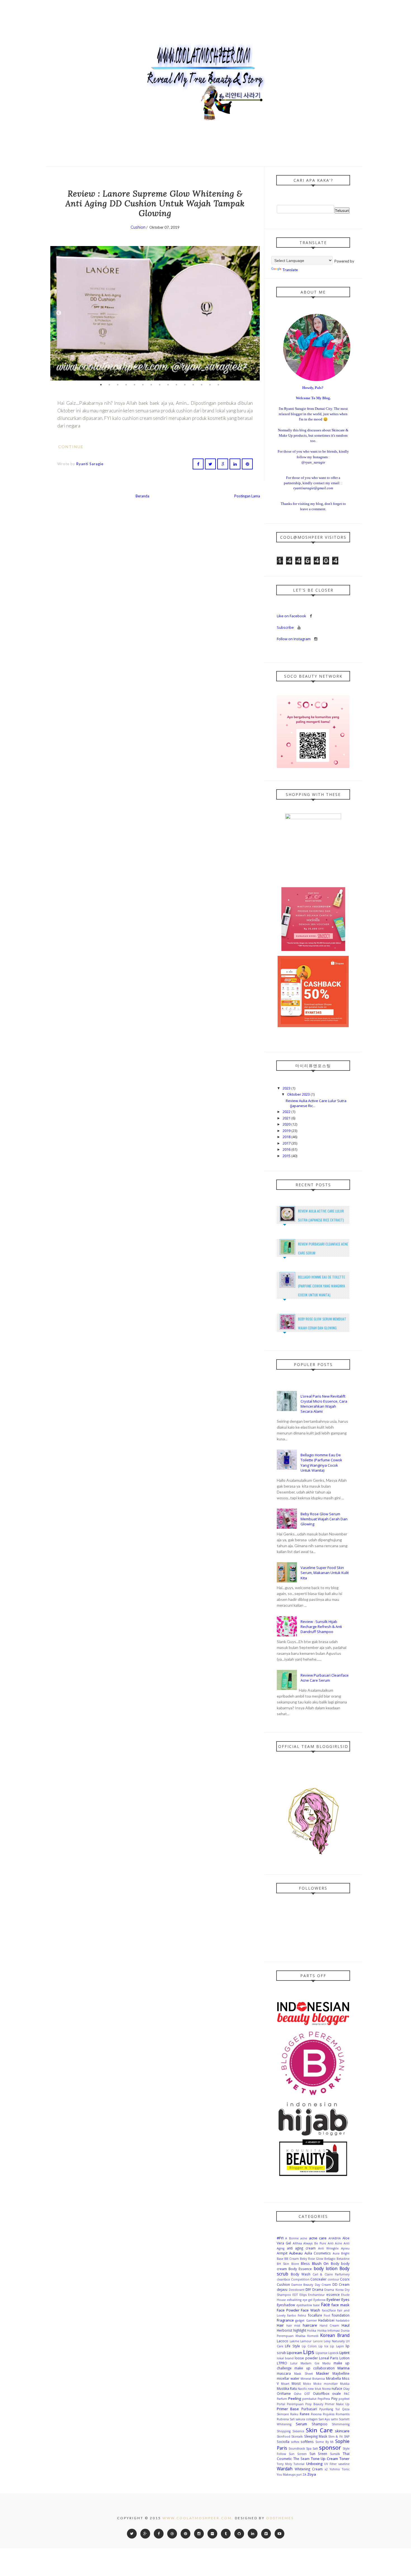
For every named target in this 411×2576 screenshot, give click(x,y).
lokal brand (285, 2358)
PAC (347, 2394)
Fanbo (292, 2315)
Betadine (343, 2259)
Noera (326, 2389)
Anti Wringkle (329, 2248)
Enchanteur (316, 2295)
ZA (304, 2475)
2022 (287, 1112)
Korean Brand (335, 2335)
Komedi (313, 2336)
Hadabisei (326, 2320)
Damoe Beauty (302, 2285)
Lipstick (333, 2353)
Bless (305, 2263)
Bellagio (330, 2259)
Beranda (142, 496)
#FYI (280, 2238)
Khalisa (300, 2336)
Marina (343, 2368)
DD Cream (341, 2284)
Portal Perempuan (290, 2404)
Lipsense (322, 2353)
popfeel (344, 2399)
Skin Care (319, 2430)
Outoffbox (321, 2393)
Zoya (312, 2474)
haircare (310, 2325)
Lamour (306, 2341)
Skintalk (297, 2436)
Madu (326, 2363)
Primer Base (288, 2409)
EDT (295, 2295)
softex (295, 2442)
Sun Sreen (318, 2454)
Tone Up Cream (325, 2459)
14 (210, 385)
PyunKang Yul (329, 2409)
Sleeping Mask (316, 2436)
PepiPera (324, 2399)
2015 (287, 1156)
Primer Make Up (337, 2404)
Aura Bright (341, 2253)
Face (325, 2305)
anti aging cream (301, 2248)
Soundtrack (297, 2449)
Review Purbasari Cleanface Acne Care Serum (325, 1678)
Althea (297, 2243)
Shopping (284, 2431)
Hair (280, 2325)
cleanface (283, 2279)
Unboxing (314, 2464)
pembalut (309, 2399)
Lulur (294, 2363)
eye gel (307, 2300)
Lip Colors (309, 2346)
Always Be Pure (315, 2243)
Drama (318, 2289)
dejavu (282, 2289)
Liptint (344, 2353)
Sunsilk (335, 2454)
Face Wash (310, 2310)
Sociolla (283, 2442)
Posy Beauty (314, 2404)
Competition (300, 2279)
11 (185, 385)
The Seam (301, 2459)
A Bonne (292, 2238)
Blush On (320, 2263)
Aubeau (296, 2253)
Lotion (344, 2358)
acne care (318, 2238)
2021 (287, 1118)
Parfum (282, 2399)
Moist (296, 2383)
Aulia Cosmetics (318, 2253)
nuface (337, 2388)
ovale (336, 2393)
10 (176, 385)
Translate (290, 270)
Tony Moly (284, 2464)
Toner (344, 2459)
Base (280, 2259)
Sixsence (298, 2431)
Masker (323, 2373)
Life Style (292, 2346)
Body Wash (301, 2274)
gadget (300, 2320)
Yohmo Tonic (340, 2469)
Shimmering (341, 2424)
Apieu (345, 2248)
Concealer (318, 2279)
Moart (285, 2384)
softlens (307, 2442)
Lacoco (283, 2341)
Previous (59, 313)
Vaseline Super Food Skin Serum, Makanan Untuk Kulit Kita (325, 1573)
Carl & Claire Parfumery (331, 2274)
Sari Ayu (324, 2419)
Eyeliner (333, 2300)
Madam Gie (310, 2363)
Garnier (311, 2320)
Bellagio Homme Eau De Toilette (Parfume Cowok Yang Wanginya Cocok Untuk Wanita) (322, 1286)
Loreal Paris (329, 2358)
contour (333, 2279)
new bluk (314, 2389)
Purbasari (309, 2409)
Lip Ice (323, 2346)
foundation (341, 2315)
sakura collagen (307, 2419)
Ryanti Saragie (90, 464)
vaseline (344, 2464)
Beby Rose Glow (312, 2259)
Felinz (302, 2315)
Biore (295, 2264)
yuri (299, 2475)
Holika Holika (317, 2331)
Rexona (316, 2414)
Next (251, 313)
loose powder (306, 2358)
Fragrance (285, 2320)
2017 (287, 1143)
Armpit (282, 2253)
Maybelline (341, 2373)
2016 (287, 1149)
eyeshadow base (308, 2305)
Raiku (294, 2414)
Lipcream (295, 2353)
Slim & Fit (336, 2436)
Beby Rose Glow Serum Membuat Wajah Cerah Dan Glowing (324, 1519)
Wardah (285, 2469)
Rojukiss (329, 2414)
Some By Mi (324, 2442)
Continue (72, 447)
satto (335, 2419)
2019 (287, 1131)
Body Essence (300, 2269)
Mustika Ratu (287, 2388)
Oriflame (284, 2393)
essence (333, 2294)
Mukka (345, 2384)
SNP (347, 2436)
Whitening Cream (309, 2469)
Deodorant (297, 2290)
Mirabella (333, 2378)
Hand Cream (329, 2326)
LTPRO (282, 2363)
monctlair (331, 2384)
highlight (300, 2330)
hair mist (293, 2326)
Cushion (138, 227)
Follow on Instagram (294, 639)
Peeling (295, 2398)
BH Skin (283, 2264)
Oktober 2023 (299, 1094)
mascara (284, 2373)
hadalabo (343, 2320)
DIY (308, 2289)
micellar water (288, 2378)
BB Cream (292, 2259)
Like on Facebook (292, 616)
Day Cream (323, 2285)
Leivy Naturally (334, 2341)
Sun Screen (298, 2454)
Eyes (345, 2300)
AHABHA (335, 2238)
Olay (346, 2389)
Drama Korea (334, 2290)
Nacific (302, 2389)
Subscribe (286, 627)
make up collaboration (315, 2368)
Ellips (303, 2295)
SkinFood (284, 2436)
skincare (342, 2431)
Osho (298, 2394)
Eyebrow (319, 2300)
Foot (327, 2315)
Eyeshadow (286, 2305)
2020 (287, 1124)
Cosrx (345, 2279)
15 (218, 385)
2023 (287, 1088)
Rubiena (283, 2419)
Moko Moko (312, 2384)
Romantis (343, 2414)
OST (307, 2394)
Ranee (305, 2414)
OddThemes (280, 2518)
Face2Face (329, 2310)
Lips (309, 2352)
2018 (287, 1137)
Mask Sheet (303, 2374)
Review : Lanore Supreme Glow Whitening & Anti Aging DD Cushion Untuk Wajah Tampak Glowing (155, 203)
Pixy (334, 2398)
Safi (292, 2419)
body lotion (326, 2268)
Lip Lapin (337, 2346)
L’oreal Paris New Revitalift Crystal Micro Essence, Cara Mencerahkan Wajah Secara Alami (324, 1404)
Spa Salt (312, 2449)
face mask (340, 2305)
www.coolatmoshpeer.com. (198, 2518)
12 (193, 385)
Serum (301, 2424)
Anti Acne (335, 2243)
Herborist (284, 2330)
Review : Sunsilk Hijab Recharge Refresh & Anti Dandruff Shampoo (321, 1627)
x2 (326, 2469)
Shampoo (320, 2424)
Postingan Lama (247, 496)
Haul (346, 2325)
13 (202, 385)
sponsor (330, 2447)
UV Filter (330, 2464)
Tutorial (299, 2464)
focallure (315, 2315)
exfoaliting (294, 2300)
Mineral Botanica (313, 2379)
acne (304, 2238)
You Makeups (286, 2475)
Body (335, 2263)
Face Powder (288, 2310)
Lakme (294, 2341)
